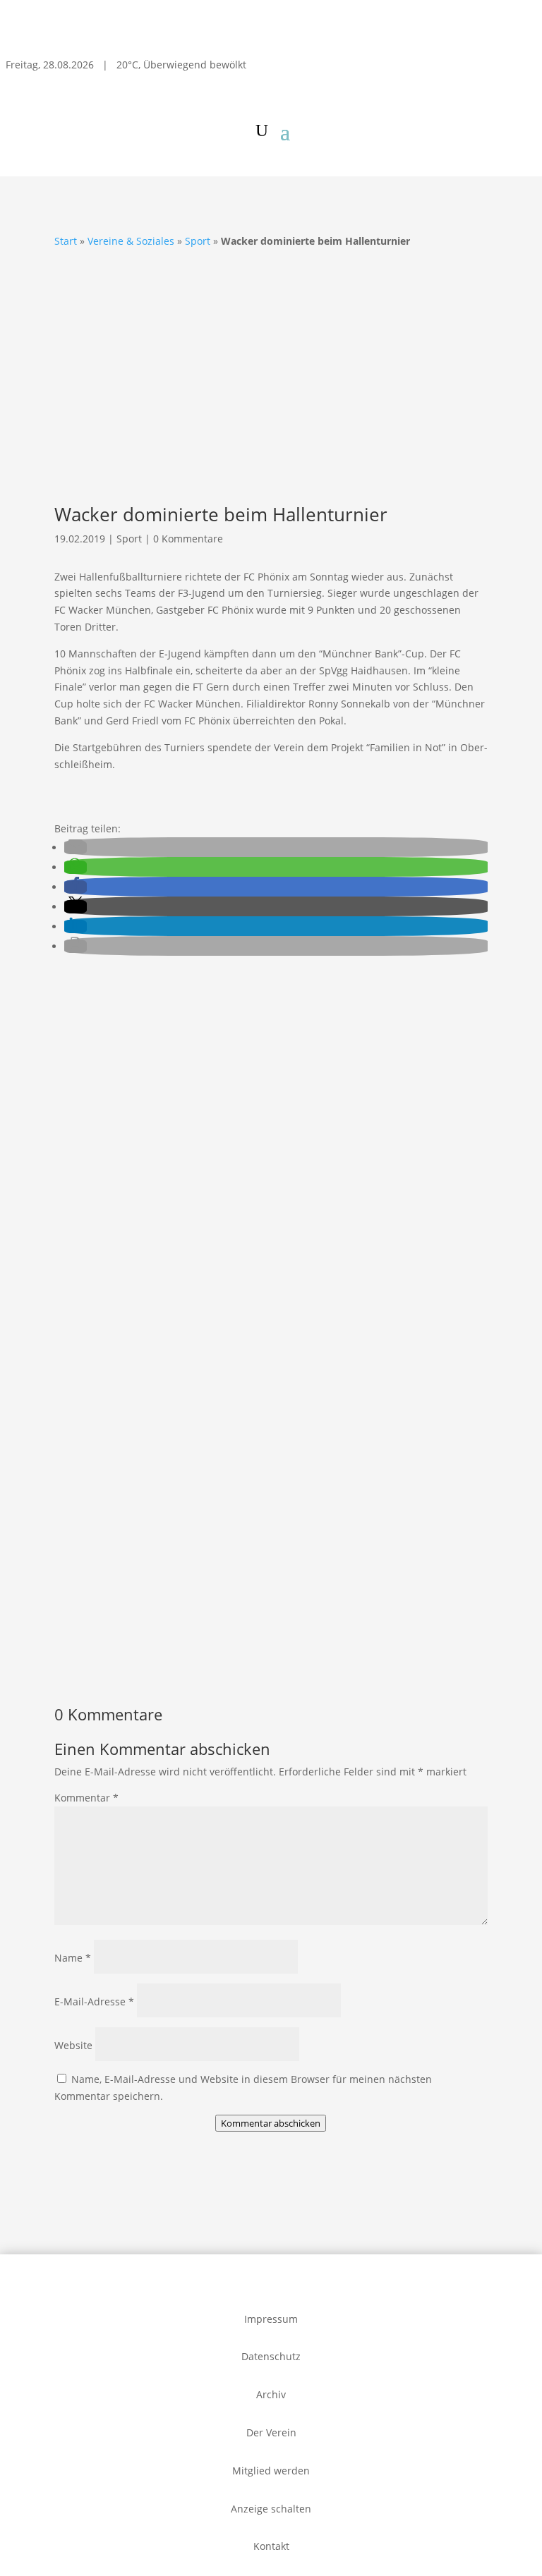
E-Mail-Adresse (94, 2001)
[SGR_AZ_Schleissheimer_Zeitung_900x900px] (271, 1655)
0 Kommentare (188, 539)
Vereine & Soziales (131, 241)
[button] (76, 847)
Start (66, 241)
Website (73, 2045)
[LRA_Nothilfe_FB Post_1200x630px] (271, 1217)
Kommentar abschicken (271, 2123)
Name (73, 1958)
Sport (198, 241)
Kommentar (86, 1798)
